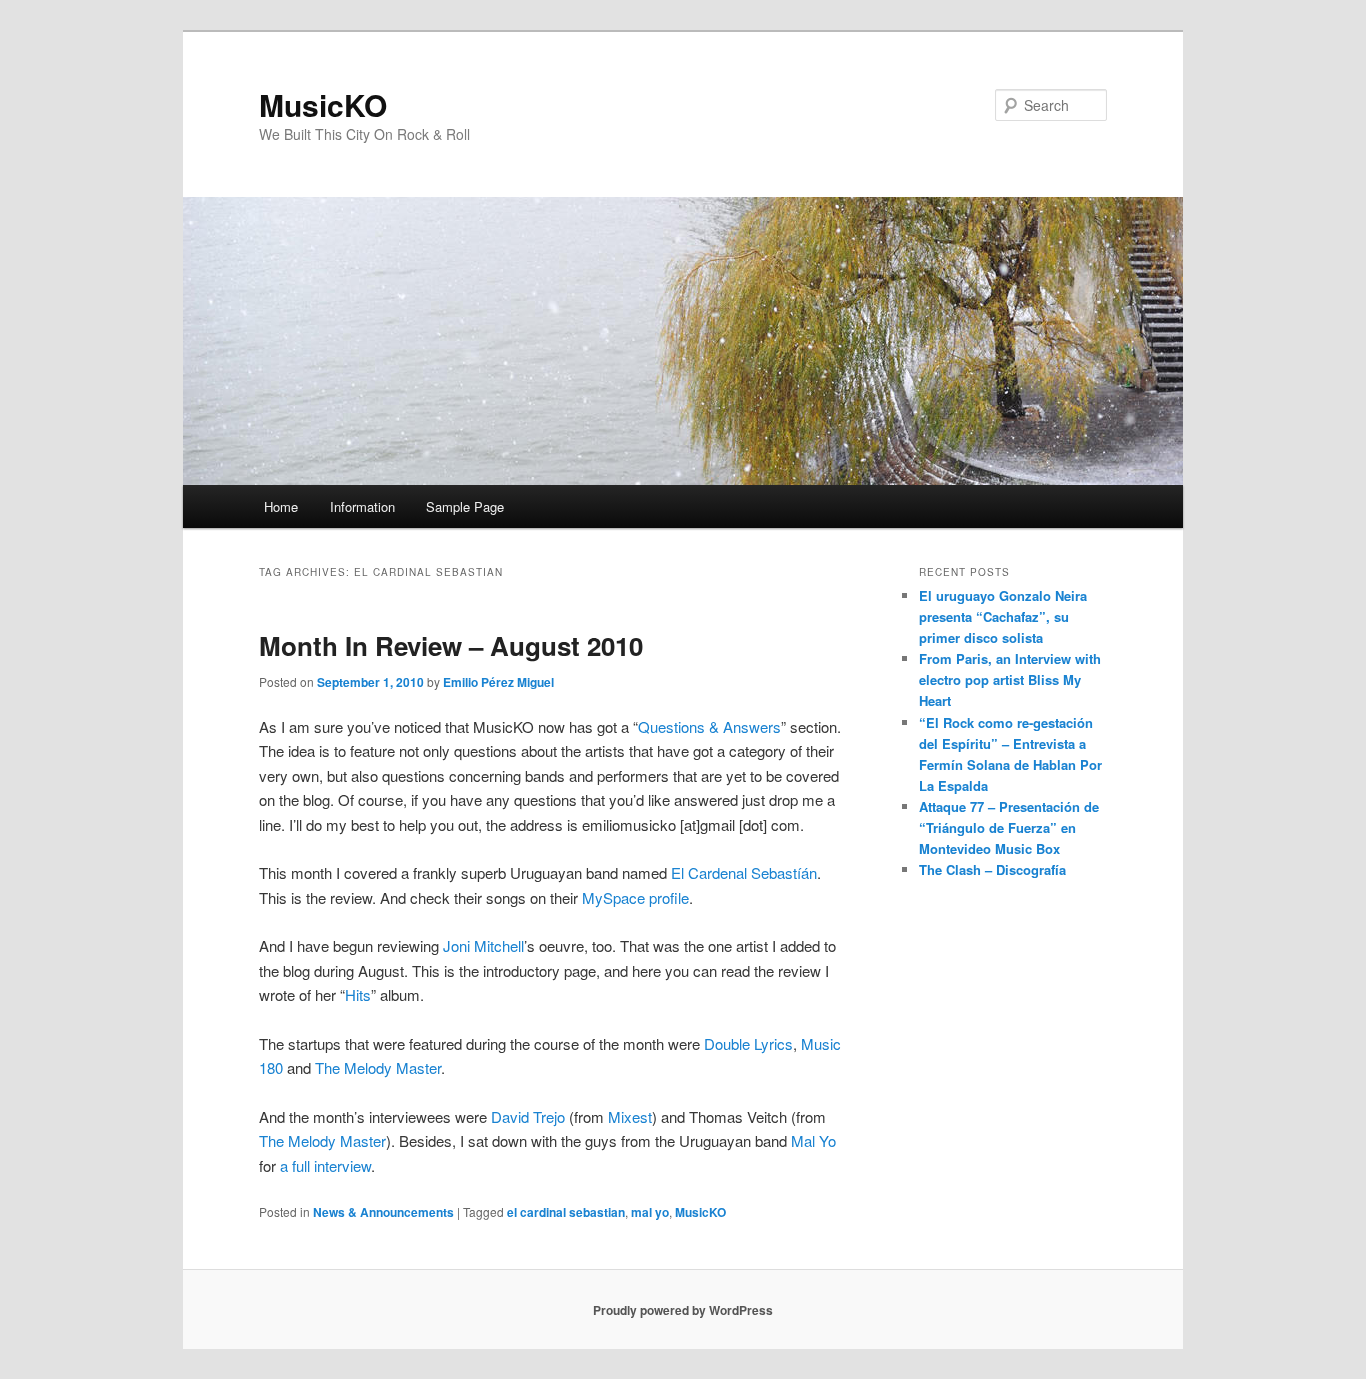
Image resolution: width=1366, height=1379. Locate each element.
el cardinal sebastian (566, 1212)
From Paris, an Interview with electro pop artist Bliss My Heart (1010, 679)
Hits (358, 994)
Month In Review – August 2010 (451, 645)
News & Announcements (383, 1212)
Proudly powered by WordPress (683, 1310)
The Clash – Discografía (992, 869)
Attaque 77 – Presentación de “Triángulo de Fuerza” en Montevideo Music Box (1009, 827)
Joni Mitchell (483, 945)
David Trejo (528, 1116)
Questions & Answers (709, 726)
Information (362, 506)
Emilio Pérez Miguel (498, 682)
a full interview (325, 1165)
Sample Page (465, 506)
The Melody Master (378, 1067)
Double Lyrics (748, 1043)
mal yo (650, 1212)
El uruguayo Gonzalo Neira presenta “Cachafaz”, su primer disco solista (1003, 616)
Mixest (630, 1116)
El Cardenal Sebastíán (744, 872)
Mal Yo (813, 1140)
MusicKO (323, 104)
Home (281, 506)
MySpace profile (635, 897)
